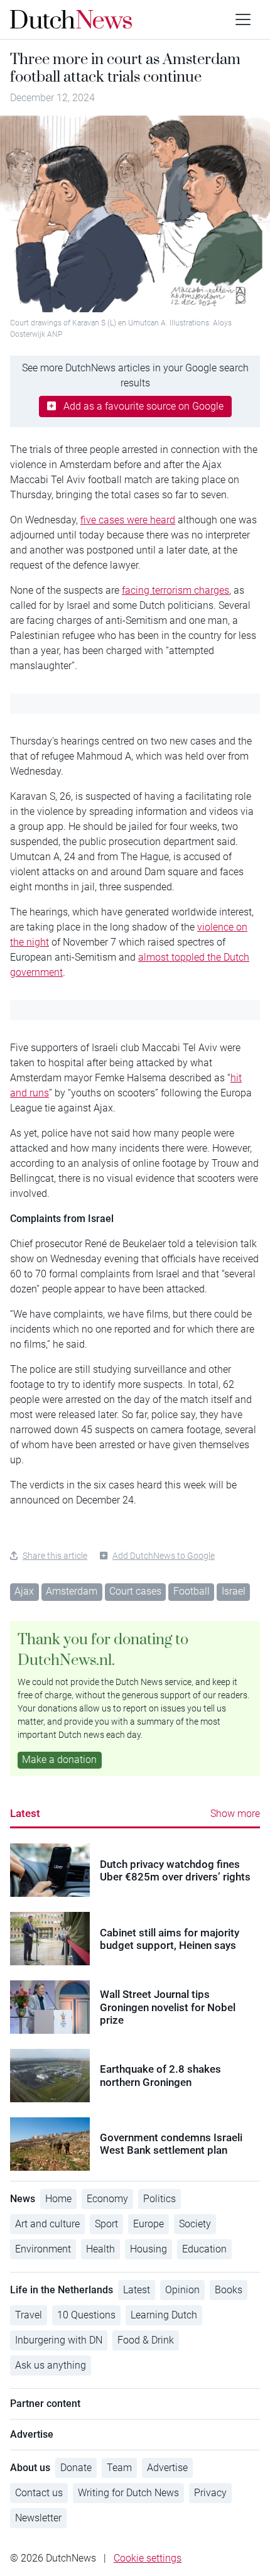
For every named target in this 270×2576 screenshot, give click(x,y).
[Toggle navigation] (243, 19)
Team (119, 2468)
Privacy (210, 2493)
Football (192, 1591)
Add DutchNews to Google (164, 1556)
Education (204, 2249)
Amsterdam (72, 1591)
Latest (25, 1813)
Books (229, 2290)
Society (195, 2224)
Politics (159, 2199)
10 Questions (86, 2315)
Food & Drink (146, 2340)
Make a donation (59, 1760)
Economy (107, 2199)
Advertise (167, 2468)
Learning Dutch (164, 2315)
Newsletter (38, 2518)
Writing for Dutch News (128, 2493)
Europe (148, 2224)
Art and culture (47, 2224)
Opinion (182, 2290)
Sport (106, 2224)
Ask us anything (51, 2365)
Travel (29, 2315)
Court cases (135, 1591)
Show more (235, 1814)
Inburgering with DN (59, 2340)
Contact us (39, 2493)
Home (58, 2199)
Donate (76, 2468)
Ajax (24, 1591)
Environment (43, 2249)
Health (100, 2249)
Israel (234, 1591)
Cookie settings (148, 2558)
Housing (148, 2249)
